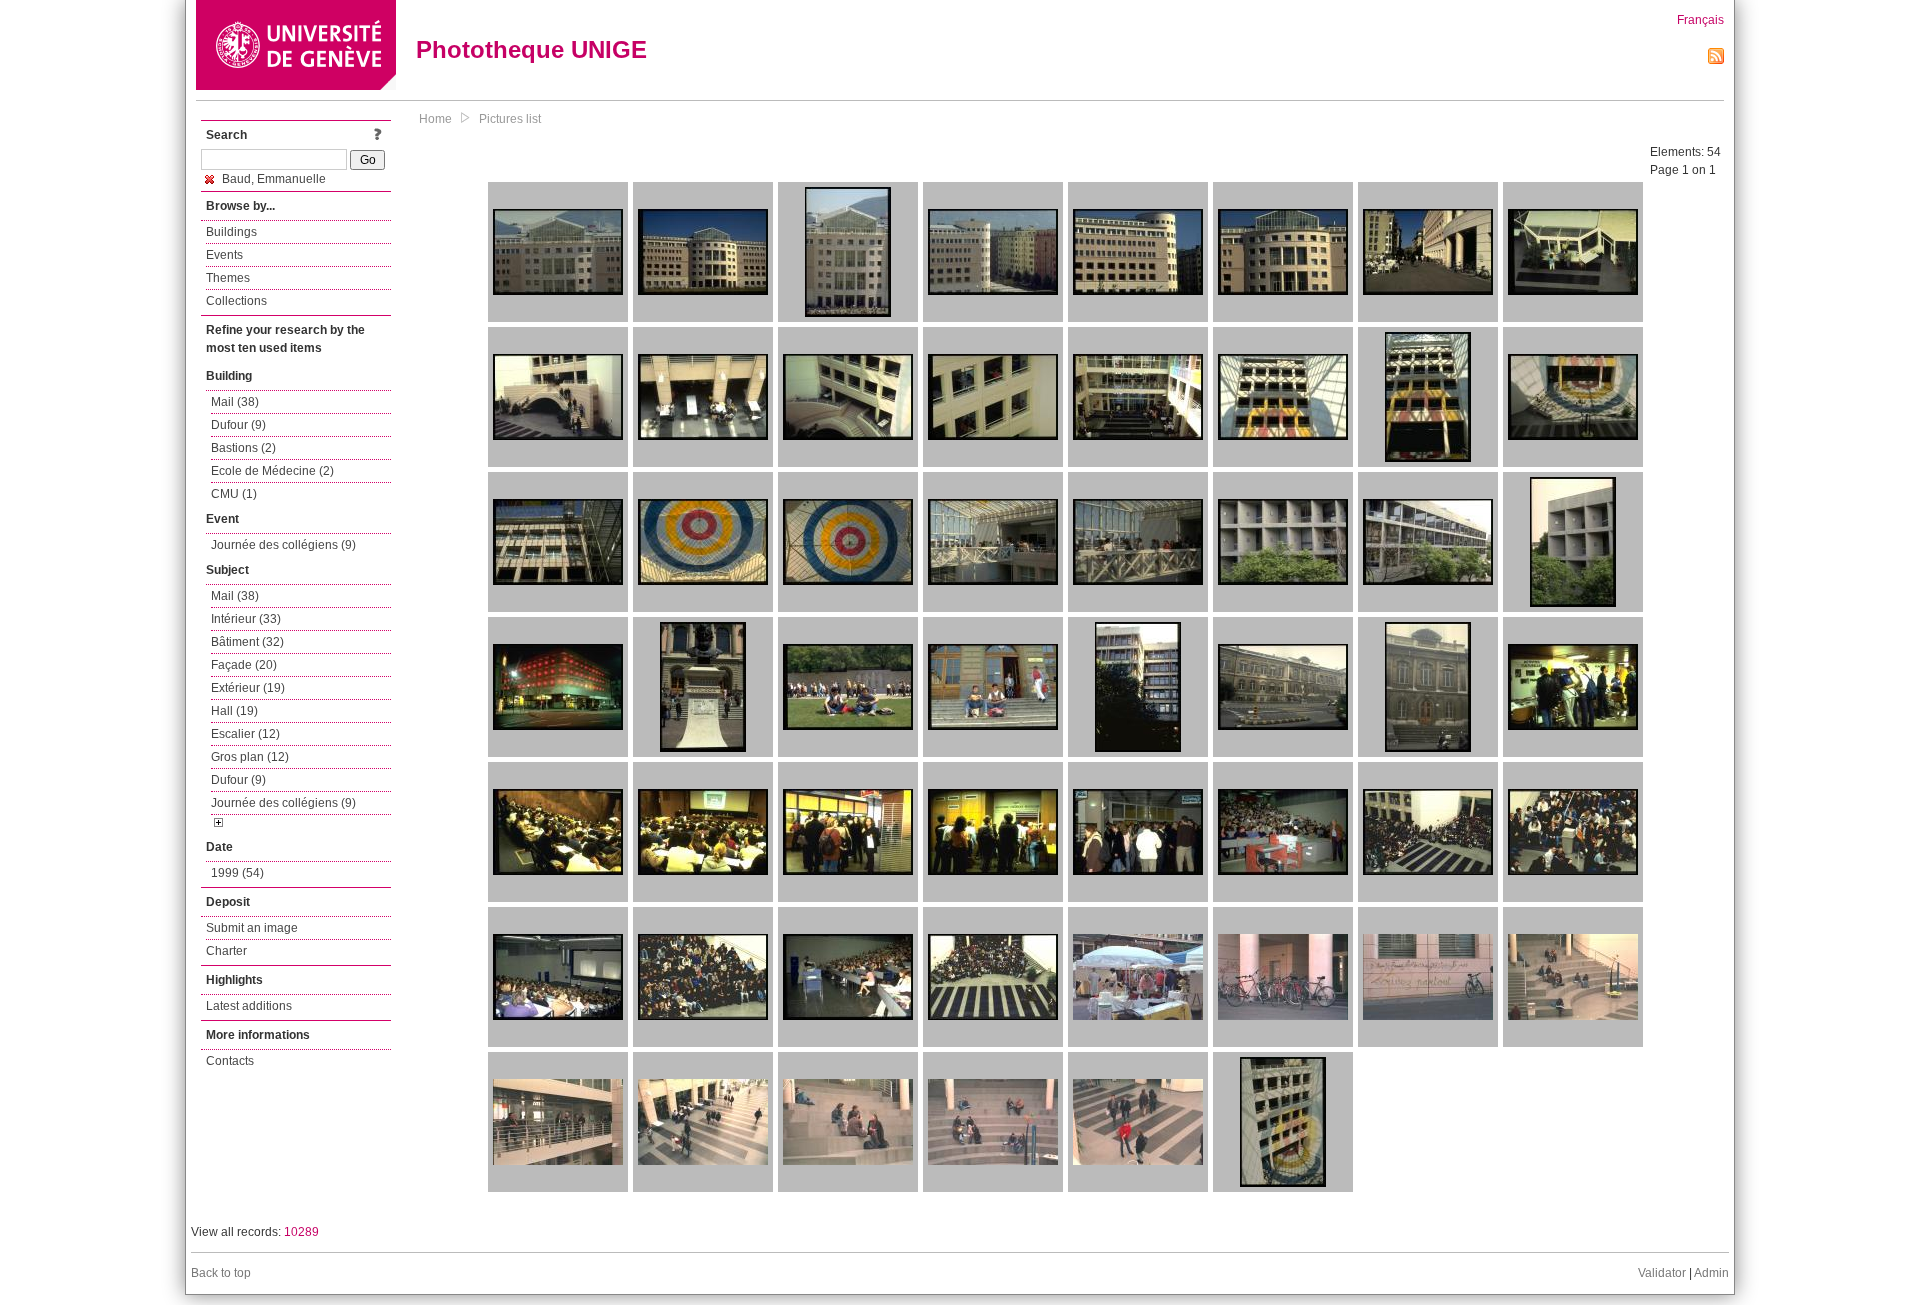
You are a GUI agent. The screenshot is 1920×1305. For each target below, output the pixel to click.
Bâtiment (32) (247, 642)
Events (224, 255)
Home (435, 119)
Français (1700, 20)
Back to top (221, 1273)
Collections (236, 301)
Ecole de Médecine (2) (272, 471)
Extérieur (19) (248, 688)
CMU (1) (234, 494)
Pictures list (510, 119)
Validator (1662, 1273)
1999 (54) (237, 873)
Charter (226, 951)
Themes (228, 278)
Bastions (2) (243, 448)
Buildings (231, 232)
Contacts (230, 1061)
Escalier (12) (245, 734)
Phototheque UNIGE (531, 49)
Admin (1711, 1273)
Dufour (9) (238, 425)
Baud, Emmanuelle (272, 179)
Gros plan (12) (250, 757)
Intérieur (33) (246, 619)
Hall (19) (234, 711)
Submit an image (252, 928)
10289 (301, 1232)
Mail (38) (235, 402)
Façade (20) (244, 665)
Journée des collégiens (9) (283, 545)
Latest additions (249, 1006)
